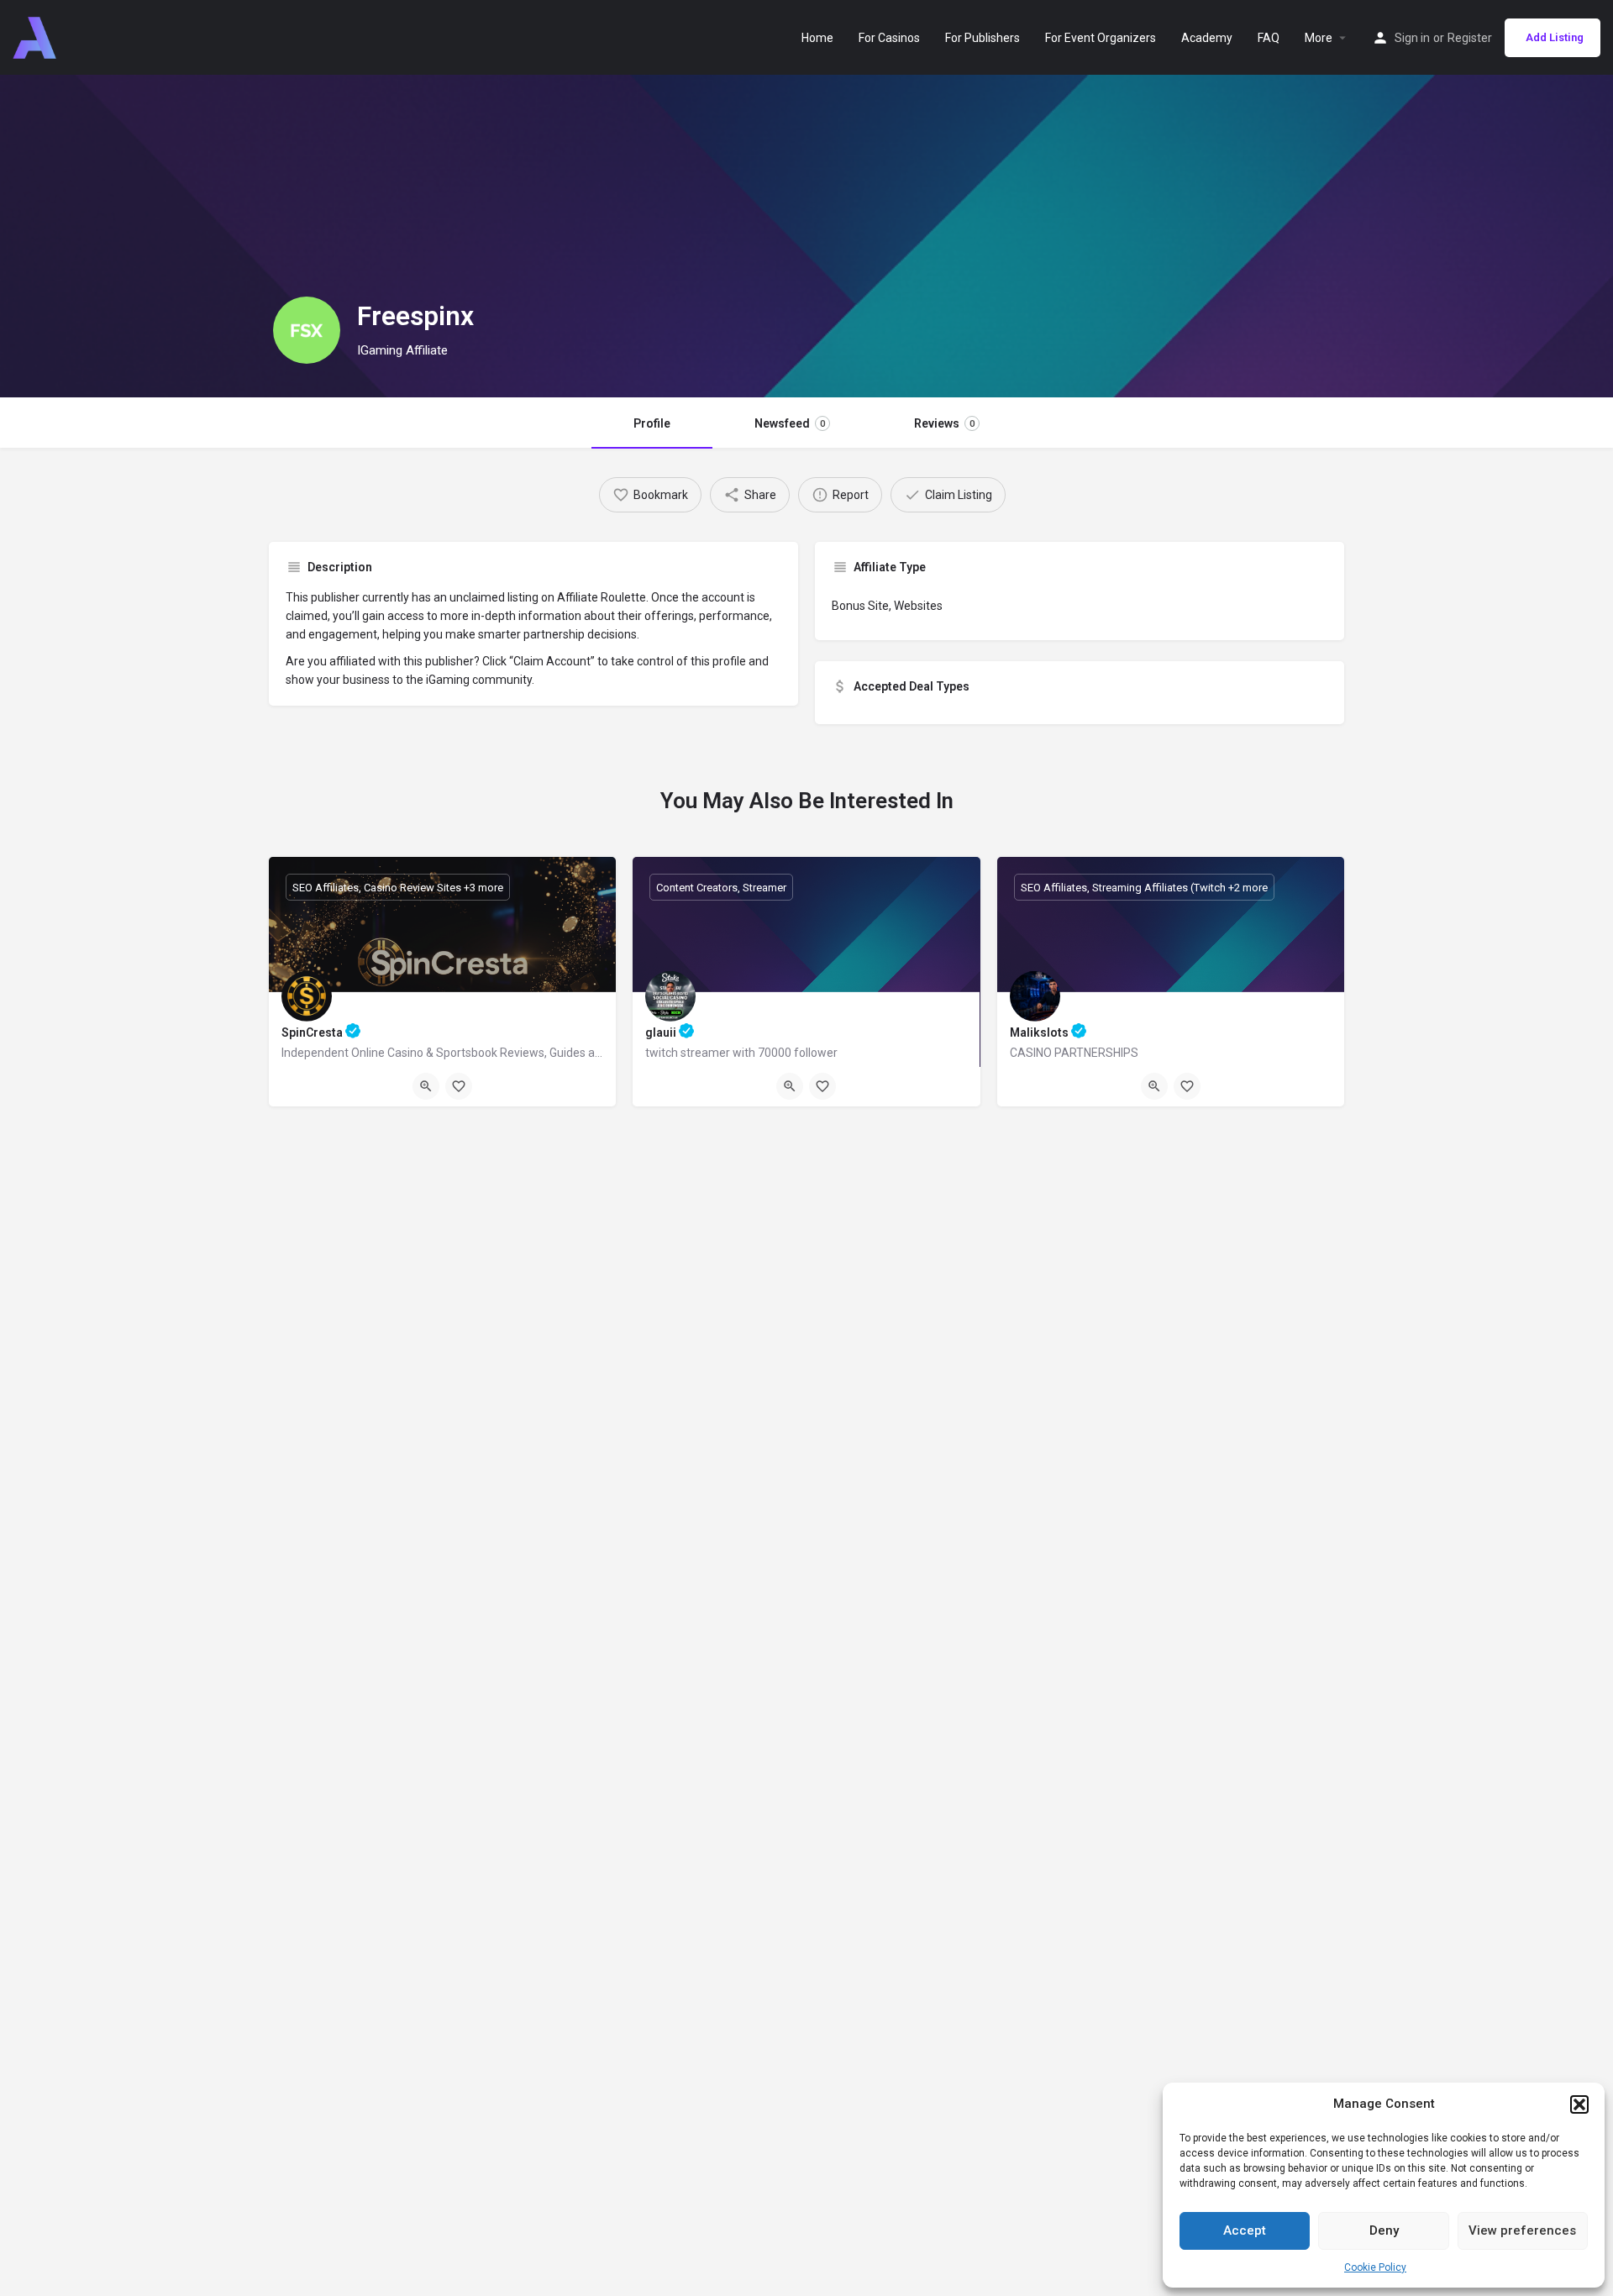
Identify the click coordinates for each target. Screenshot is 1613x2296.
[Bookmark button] (459, 1086)
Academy (1207, 38)
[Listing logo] (307, 330)
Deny (1384, 2230)
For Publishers (983, 38)
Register (1470, 38)
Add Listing (1555, 37)
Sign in (1412, 38)
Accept (1245, 2230)
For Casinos (889, 38)
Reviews (944, 423)
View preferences (1522, 2230)
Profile (652, 423)
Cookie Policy (1375, 2267)
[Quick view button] (426, 1086)
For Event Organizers (1101, 38)
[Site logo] (37, 36)
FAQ (1269, 38)
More (1319, 38)
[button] (1579, 2104)
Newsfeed (790, 423)
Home (817, 38)
